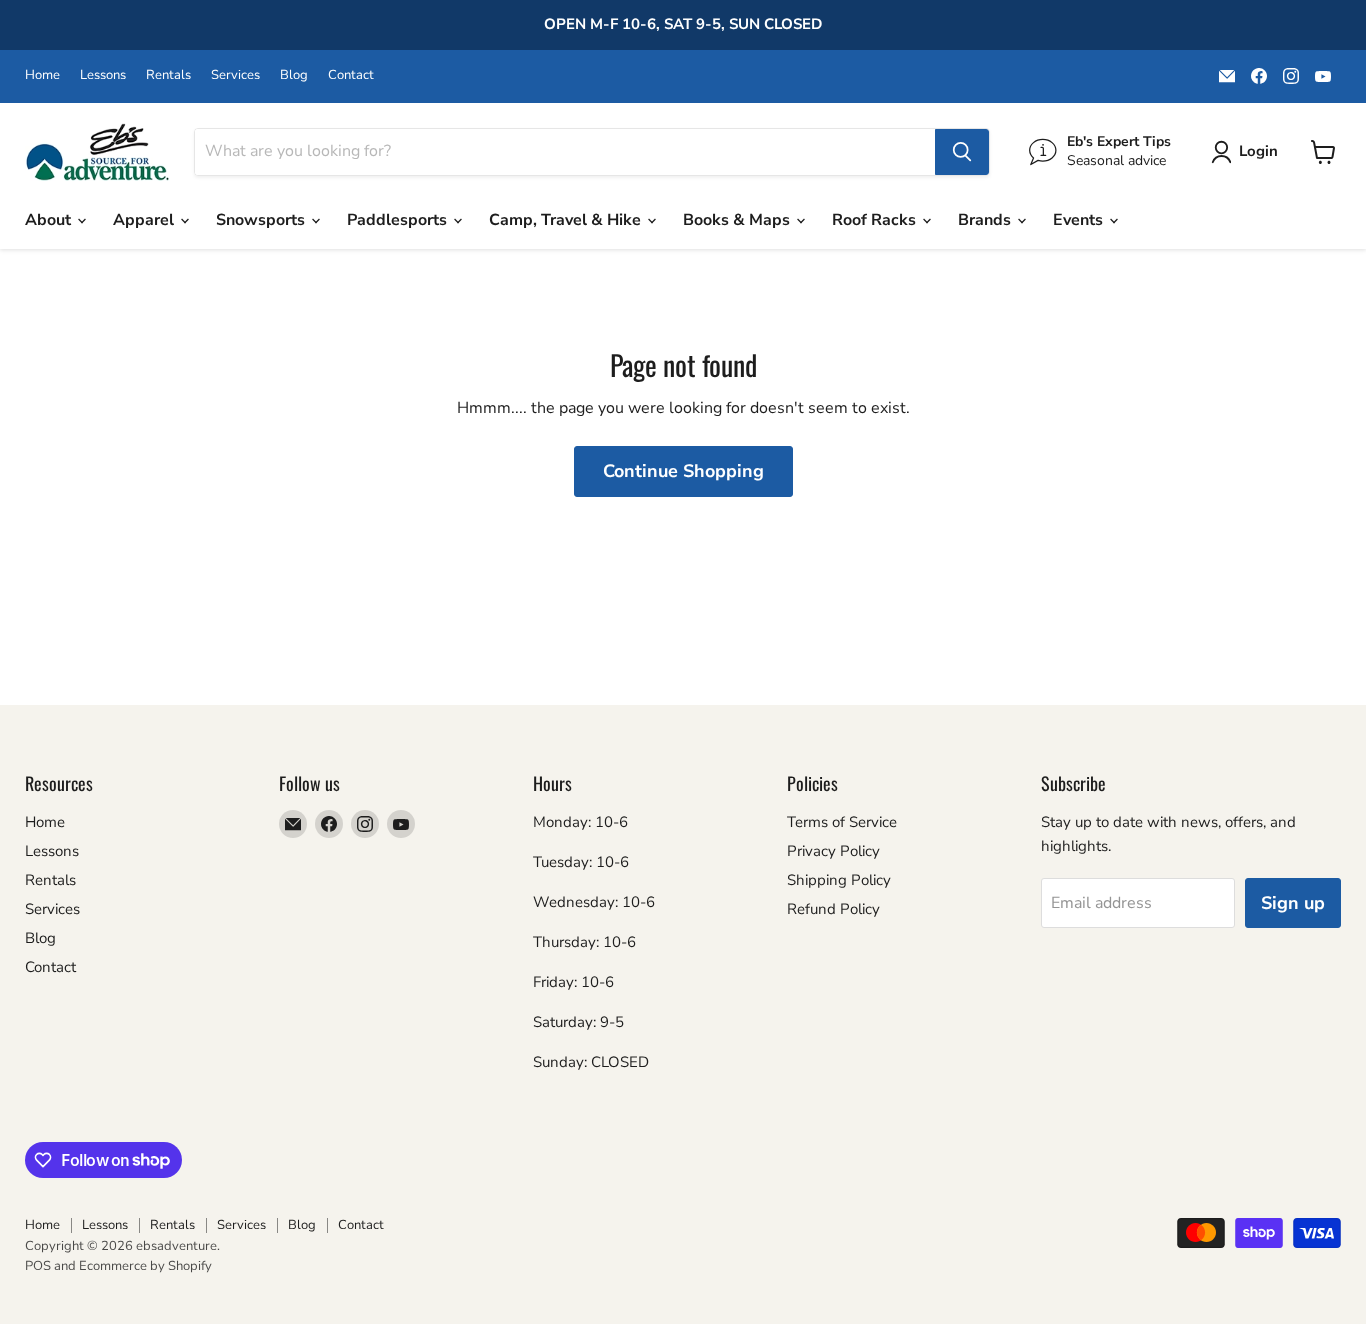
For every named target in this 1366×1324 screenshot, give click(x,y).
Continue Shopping (683, 471)
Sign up (1293, 903)
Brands (986, 220)
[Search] (962, 152)
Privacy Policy (833, 851)
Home (42, 75)
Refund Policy (833, 909)
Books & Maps (738, 220)
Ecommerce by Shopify (145, 1266)
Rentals (168, 75)
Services (235, 75)
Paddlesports (399, 220)
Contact (351, 75)
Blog (294, 75)
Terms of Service (842, 822)
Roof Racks (876, 220)
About (50, 220)
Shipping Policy (839, 880)
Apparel (145, 220)
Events (1080, 220)
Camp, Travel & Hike (567, 220)
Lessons (103, 75)
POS (38, 1266)
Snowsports (262, 220)
